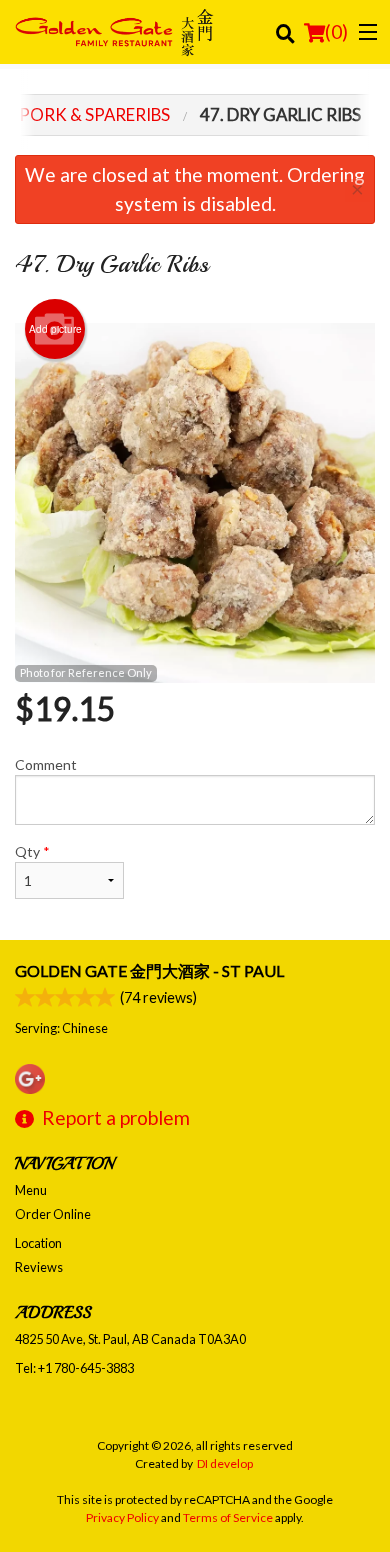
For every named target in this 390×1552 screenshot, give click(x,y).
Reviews (39, 1267)
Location (38, 1243)
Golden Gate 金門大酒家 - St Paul (149, 970)
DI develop (225, 1463)
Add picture (55, 329)
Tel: (74, 1368)
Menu (31, 1190)
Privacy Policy (122, 1517)
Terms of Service (228, 1517)
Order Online (53, 1214)
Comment (46, 764)
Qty (32, 851)
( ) (336, 31)
